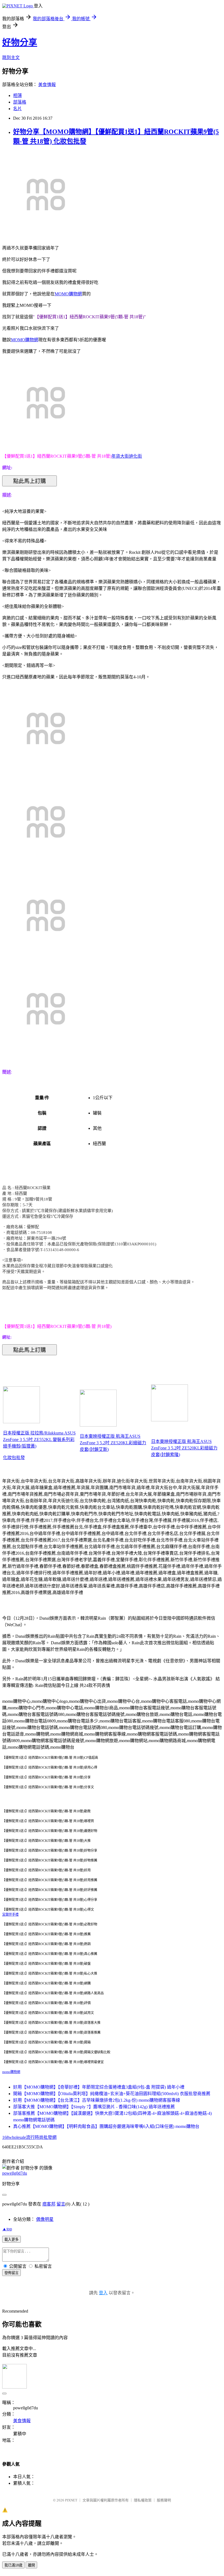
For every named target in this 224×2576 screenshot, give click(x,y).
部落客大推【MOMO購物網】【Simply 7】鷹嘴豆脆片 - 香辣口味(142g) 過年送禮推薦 (94, 2107)
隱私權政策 (143, 2500)
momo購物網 (11, 2072)
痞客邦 (49, 2204)
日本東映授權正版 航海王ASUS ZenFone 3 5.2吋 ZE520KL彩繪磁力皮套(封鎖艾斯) (113, 1443)
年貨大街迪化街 (127, 456)
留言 (61, 2204)
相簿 (17, 95)
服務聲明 (164, 2500)
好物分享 (20, 42)
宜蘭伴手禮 (10, 1915)
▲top (7, 2229)
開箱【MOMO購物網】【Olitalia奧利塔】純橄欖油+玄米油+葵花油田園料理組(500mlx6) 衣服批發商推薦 (112, 2094)
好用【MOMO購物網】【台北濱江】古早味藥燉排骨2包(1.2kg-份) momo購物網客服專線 (97, 2100)
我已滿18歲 (13, 2565)
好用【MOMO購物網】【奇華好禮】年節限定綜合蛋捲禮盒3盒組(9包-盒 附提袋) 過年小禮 (99, 2087)
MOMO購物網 (68, 294)
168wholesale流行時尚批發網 (29, 2137)
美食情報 (47, 85)
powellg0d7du (15, 2173)
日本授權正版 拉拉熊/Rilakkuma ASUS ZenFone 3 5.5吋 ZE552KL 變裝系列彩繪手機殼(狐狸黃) (39, 1440)
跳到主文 (11, 58)
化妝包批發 (14, 1458)
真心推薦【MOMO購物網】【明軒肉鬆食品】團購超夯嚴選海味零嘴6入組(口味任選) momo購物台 (106, 2126)
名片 (17, 109)
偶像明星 (45, 2219)
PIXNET (71, 2500)
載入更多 (11, 2240)
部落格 (20, 102)
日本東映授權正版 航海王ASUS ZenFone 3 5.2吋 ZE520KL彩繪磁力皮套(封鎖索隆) (184, 1448)
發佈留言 (11, 2273)
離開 (31, 2565)
